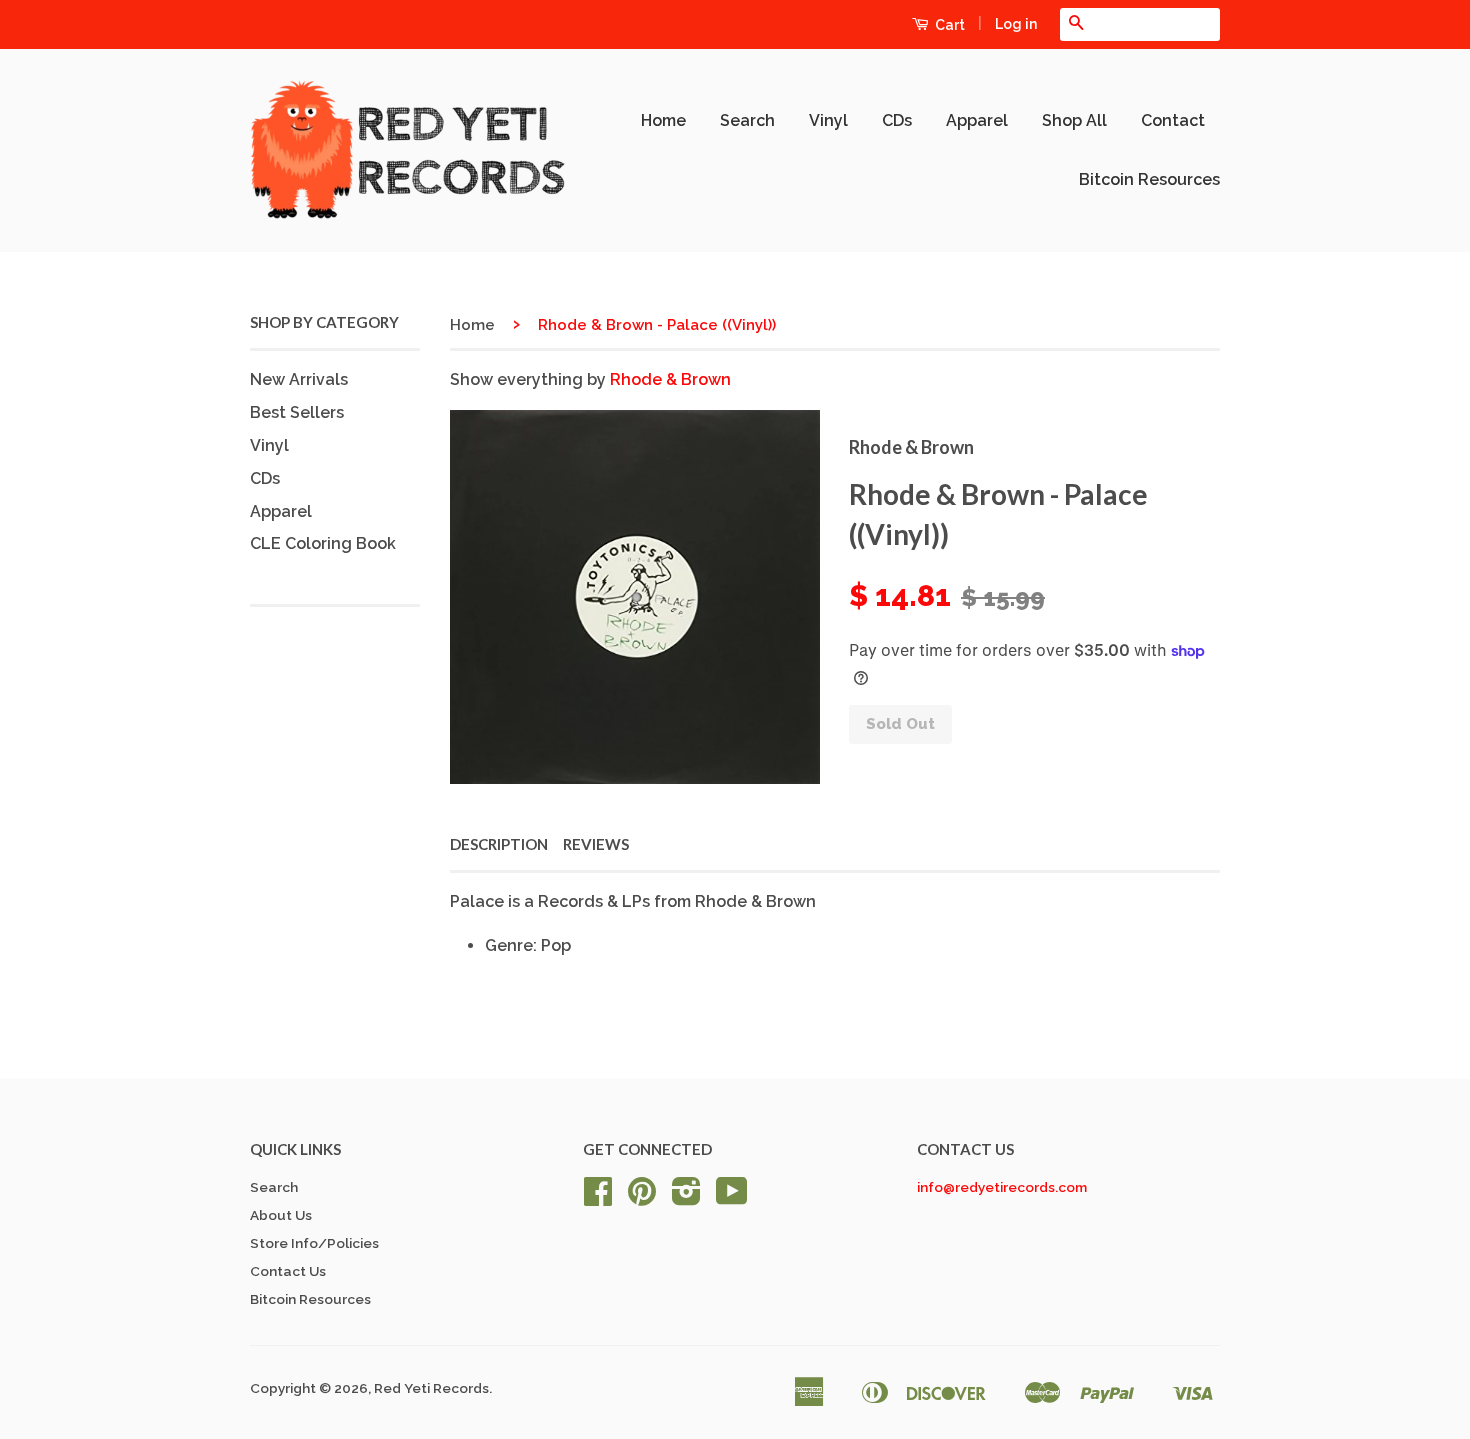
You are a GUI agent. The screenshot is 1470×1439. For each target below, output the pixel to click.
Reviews (596, 844)
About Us (281, 1215)
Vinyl (828, 120)
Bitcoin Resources (1149, 179)
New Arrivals (299, 379)
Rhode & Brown (670, 379)
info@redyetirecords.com (1002, 1187)
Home (663, 120)
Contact (1173, 120)
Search (747, 120)
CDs (897, 120)
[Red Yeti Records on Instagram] (686, 1198)
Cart (948, 25)
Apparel (977, 120)
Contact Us (288, 1271)
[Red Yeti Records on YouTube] (732, 1198)
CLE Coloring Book (323, 543)
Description (499, 844)
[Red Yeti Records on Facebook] (598, 1198)
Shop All (1074, 120)
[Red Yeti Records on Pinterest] (642, 1198)
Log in (1016, 24)
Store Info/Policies (314, 1243)
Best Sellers (297, 412)
